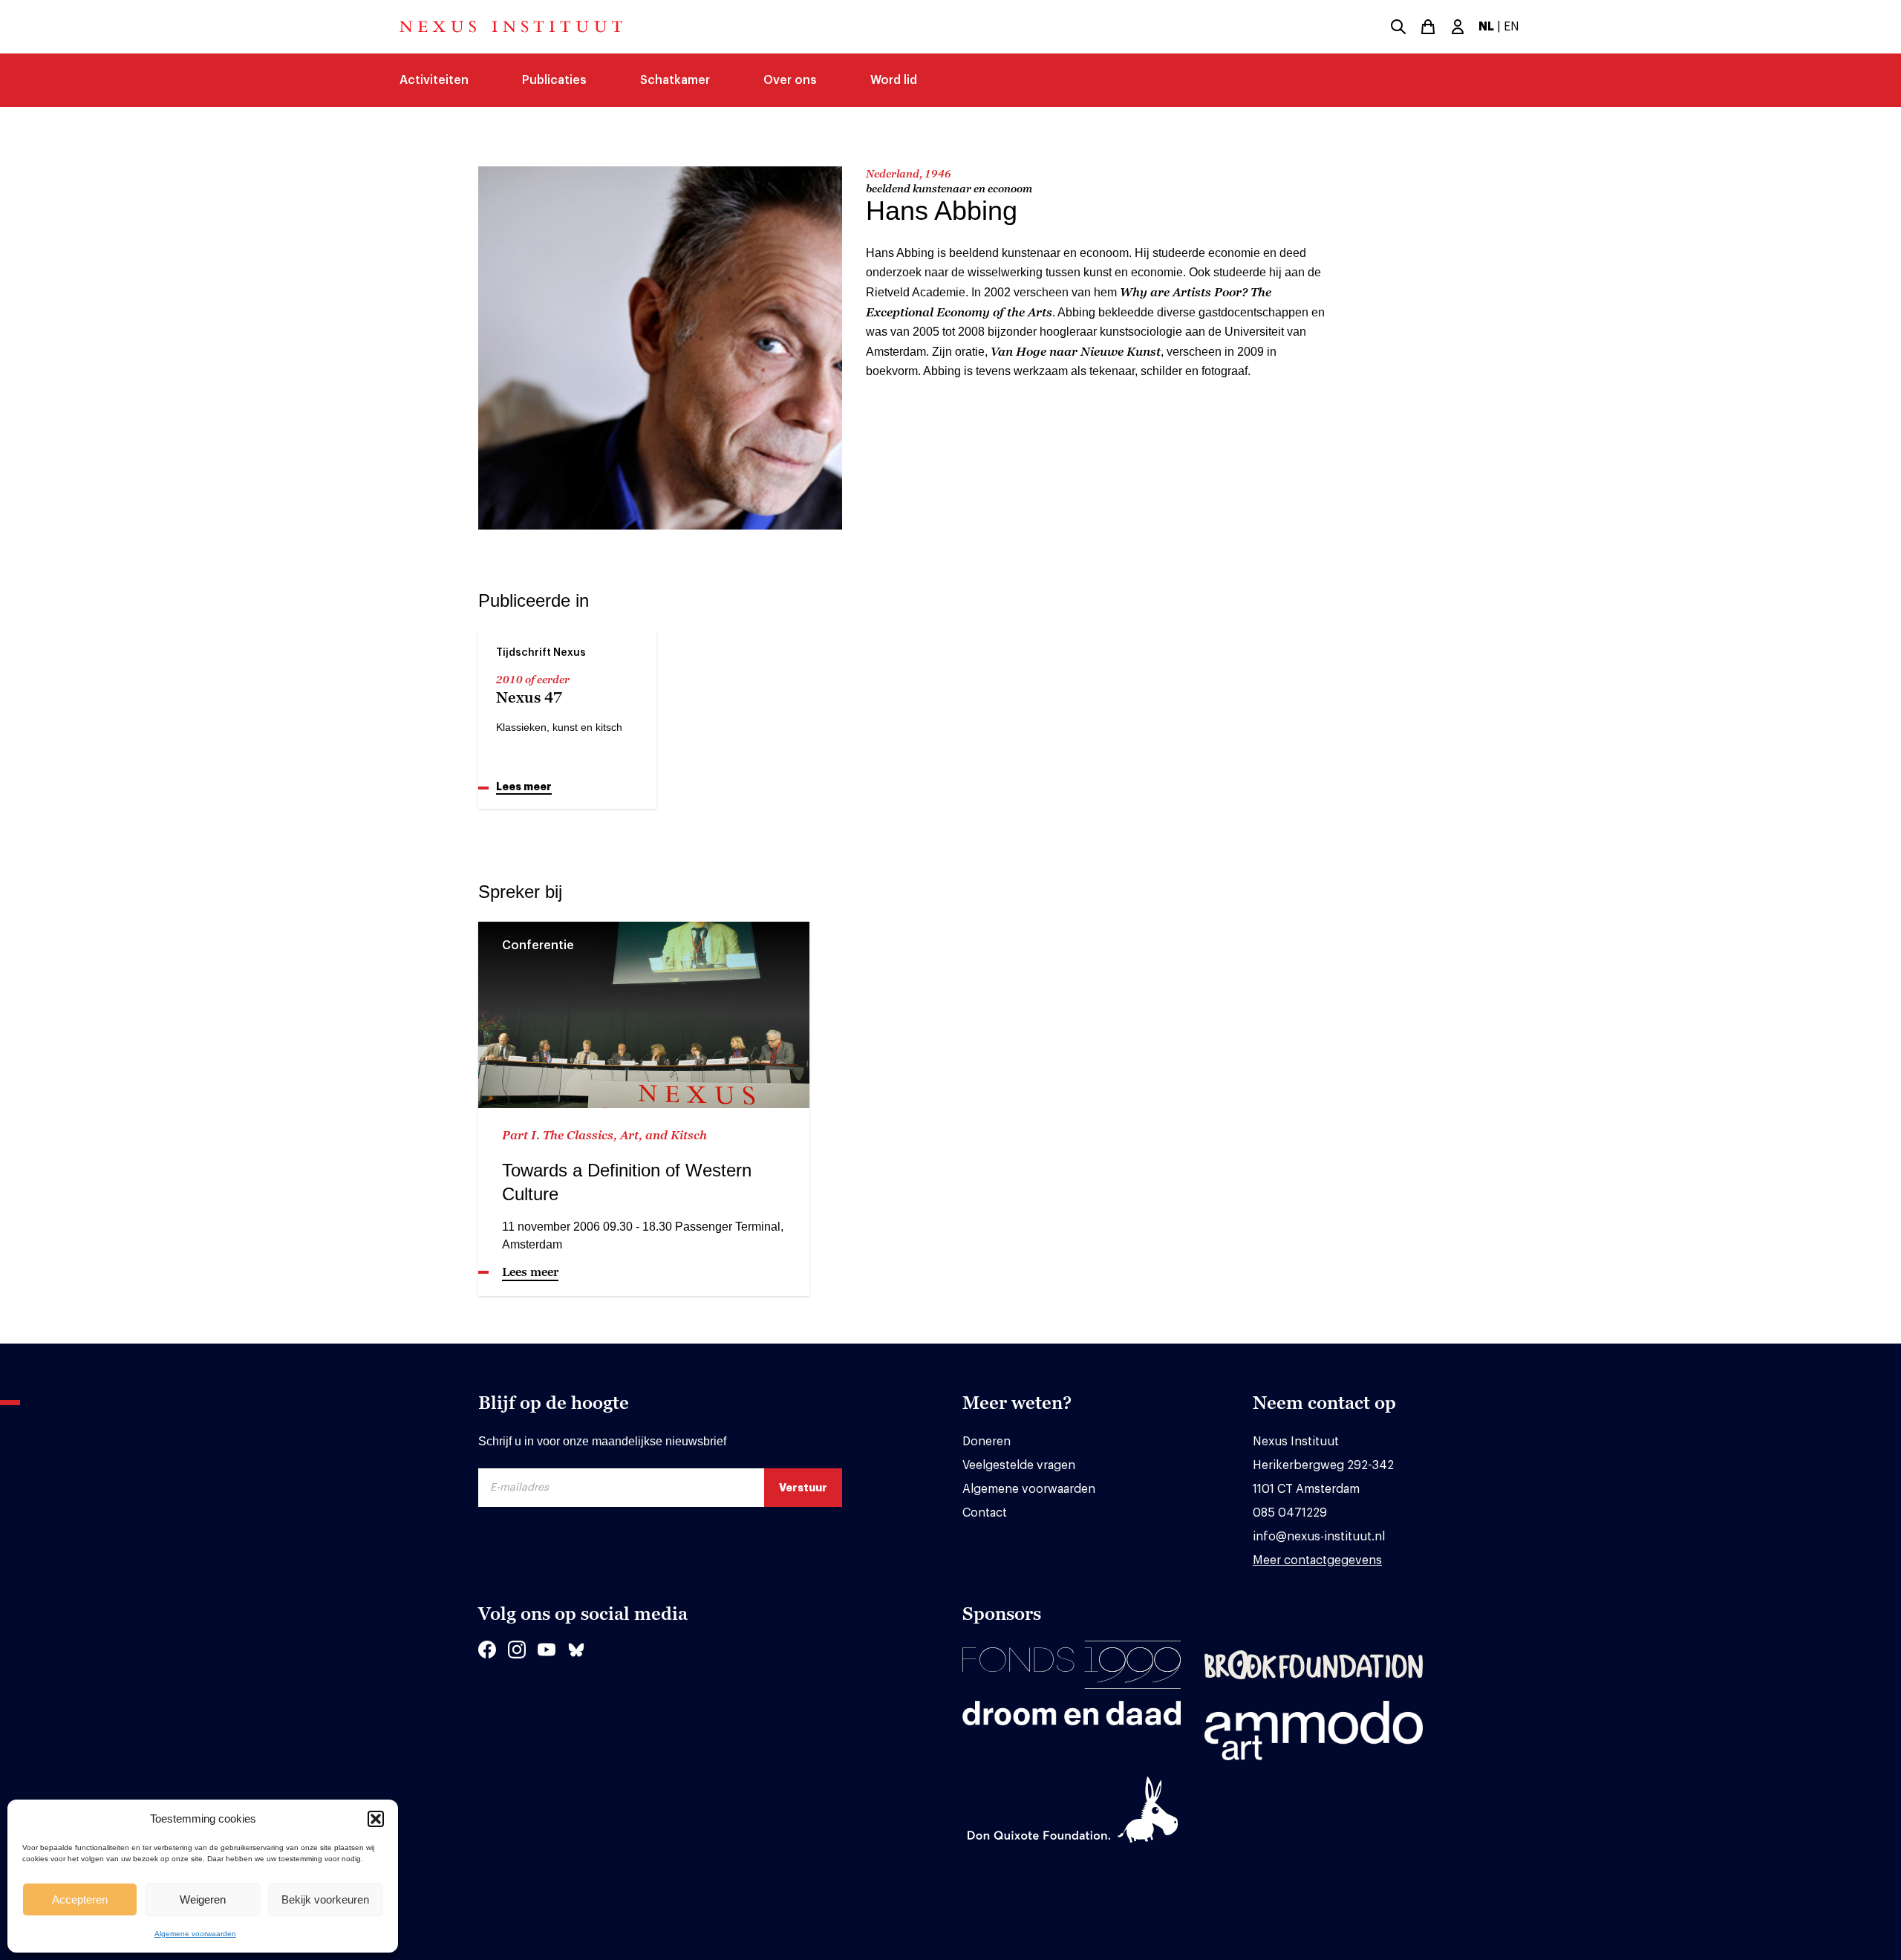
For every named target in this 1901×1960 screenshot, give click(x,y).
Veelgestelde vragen (1019, 1465)
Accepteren (80, 1899)
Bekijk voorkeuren (325, 1899)
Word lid (894, 80)
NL (1486, 27)
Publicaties (554, 80)
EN (1512, 27)
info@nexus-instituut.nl (1319, 1537)
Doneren (987, 1442)
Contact (985, 1513)
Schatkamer (675, 80)
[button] (376, 1819)
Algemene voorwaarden (195, 1934)
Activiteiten (434, 80)
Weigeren (203, 1899)
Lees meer (524, 787)
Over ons (790, 80)
